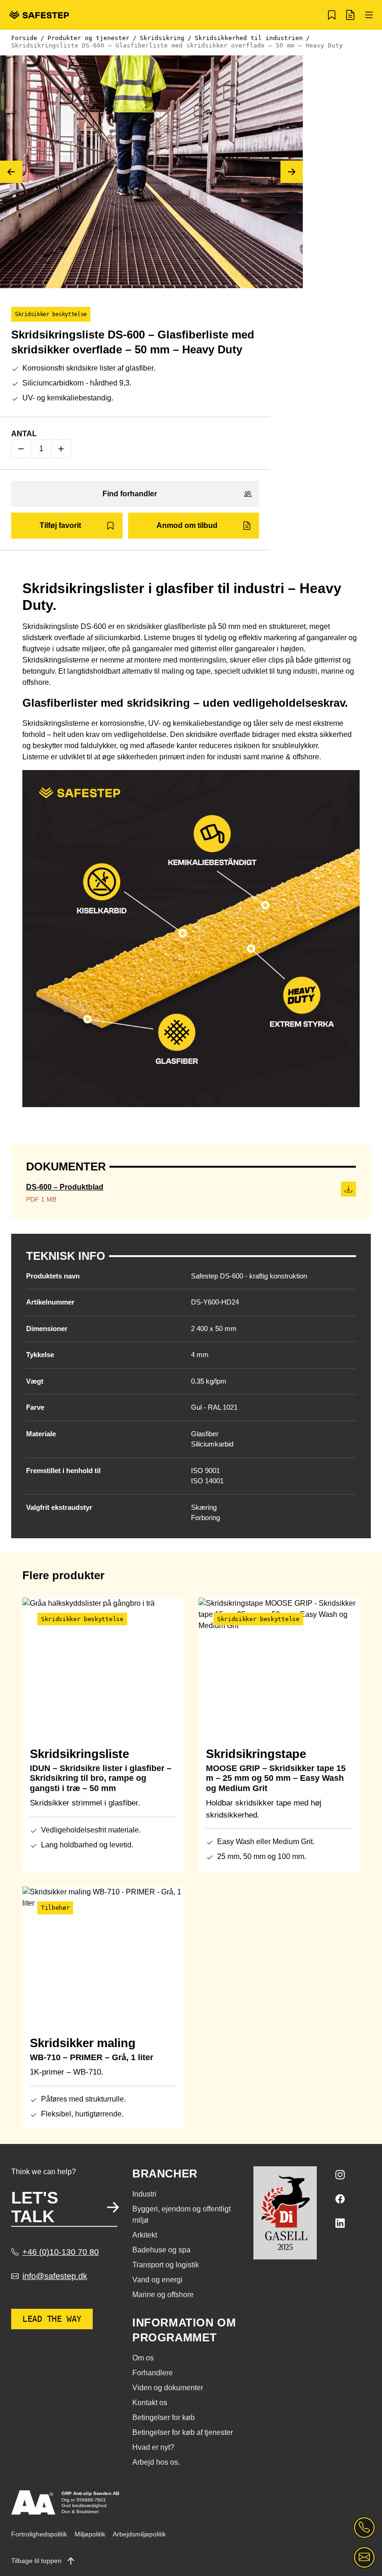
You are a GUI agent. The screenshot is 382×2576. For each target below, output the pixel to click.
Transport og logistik (166, 2265)
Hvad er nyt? (153, 2447)
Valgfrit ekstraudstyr (59, 1507)
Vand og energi (157, 2280)
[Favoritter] (332, 15)
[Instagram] (340, 2175)
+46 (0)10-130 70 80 (61, 2252)
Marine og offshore (163, 2295)
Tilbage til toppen (37, 2561)
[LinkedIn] (340, 2223)
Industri (144, 2194)
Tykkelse (40, 1355)
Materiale (41, 1434)
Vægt (35, 1381)
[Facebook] (340, 2199)
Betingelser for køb (164, 2417)
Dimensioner (47, 1329)
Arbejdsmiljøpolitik (139, 2534)
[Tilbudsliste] (350, 15)
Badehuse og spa (161, 2250)
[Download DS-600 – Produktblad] (348, 1189)
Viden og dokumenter (168, 2388)
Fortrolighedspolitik (39, 2534)
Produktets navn (53, 1276)
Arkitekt (145, 2235)
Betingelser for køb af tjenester (183, 2432)
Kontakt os (150, 2403)
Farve (35, 1407)
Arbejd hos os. (156, 2462)
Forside (24, 38)
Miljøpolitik (90, 2534)
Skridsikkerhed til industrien (249, 38)
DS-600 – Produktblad (65, 1187)
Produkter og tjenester (89, 38)
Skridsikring (162, 38)
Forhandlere (153, 2373)
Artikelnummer (50, 1302)
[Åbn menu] (369, 15)
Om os (143, 2358)
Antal (24, 434)
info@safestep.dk (55, 2276)
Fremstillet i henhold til (63, 1471)
